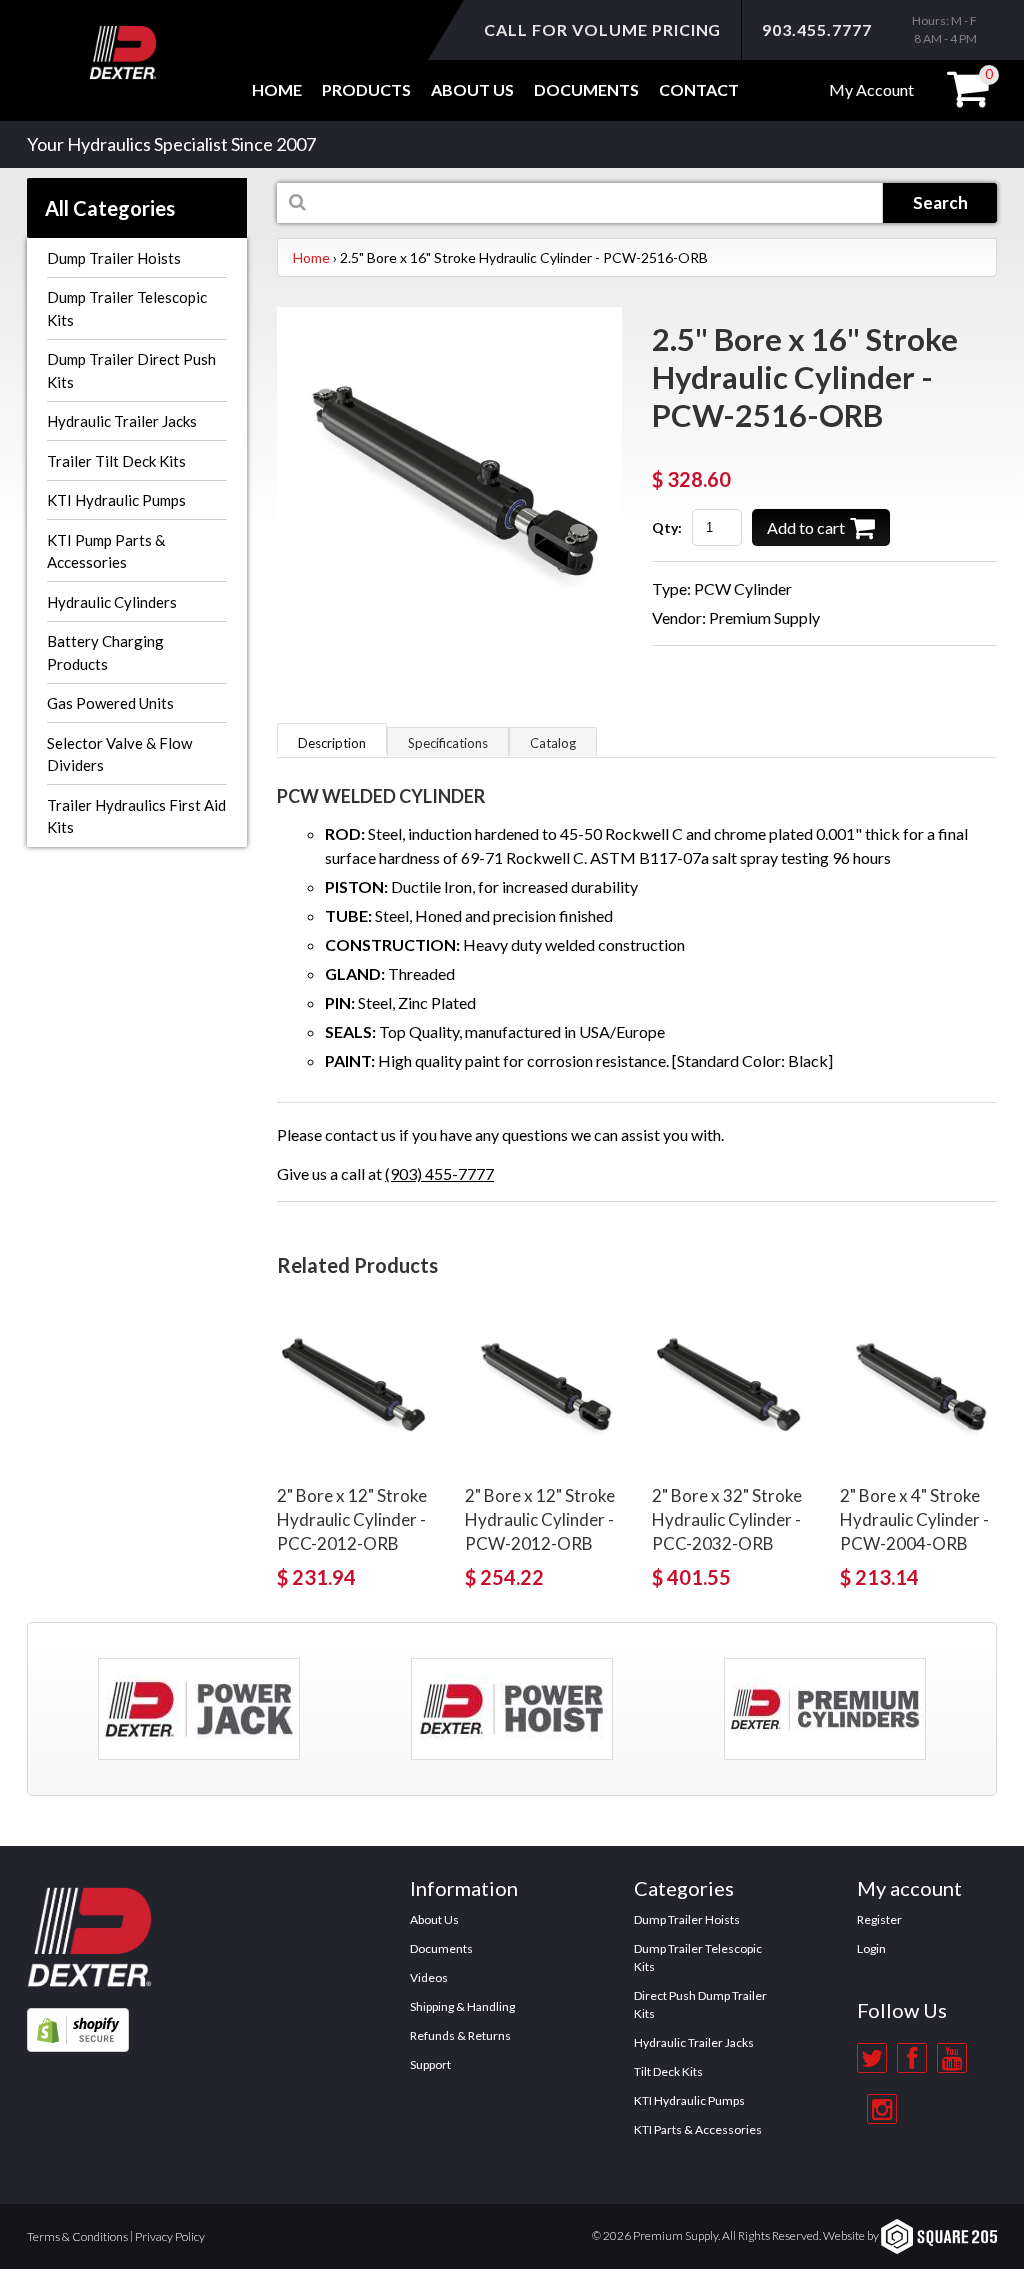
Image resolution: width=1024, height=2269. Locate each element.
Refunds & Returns (460, 2035)
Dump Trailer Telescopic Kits (127, 308)
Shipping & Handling (462, 2006)
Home (277, 89)
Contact (699, 89)
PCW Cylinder (743, 588)
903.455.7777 (817, 29)
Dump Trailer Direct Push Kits (131, 370)
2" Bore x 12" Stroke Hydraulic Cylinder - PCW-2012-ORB (540, 1519)
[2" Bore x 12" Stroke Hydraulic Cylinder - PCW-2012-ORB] (544, 1386)
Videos (429, 1977)
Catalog (553, 743)
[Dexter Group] (89, 1877)
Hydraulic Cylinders (112, 602)
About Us (434, 1919)
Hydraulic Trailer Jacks (122, 421)
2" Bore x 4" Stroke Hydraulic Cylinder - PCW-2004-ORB (914, 1519)
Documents (586, 89)
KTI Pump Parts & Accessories (106, 551)
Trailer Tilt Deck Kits (116, 461)
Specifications (448, 743)
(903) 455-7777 (439, 1173)
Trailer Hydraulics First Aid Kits (136, 816)
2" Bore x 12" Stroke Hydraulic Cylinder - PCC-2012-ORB (352, 1519)
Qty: (667, 527)
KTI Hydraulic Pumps (116, 500)
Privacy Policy (170, 2236)
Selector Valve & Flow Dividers (119, 754)
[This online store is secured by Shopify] (78, 2018)
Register (879, 1919)
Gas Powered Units (110, 703)
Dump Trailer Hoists (114, 258)
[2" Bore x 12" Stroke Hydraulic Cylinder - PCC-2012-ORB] (356, 1386)
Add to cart (806, 527)
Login (871, 1948)
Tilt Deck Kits (668, 2071)
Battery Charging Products (105, 652)
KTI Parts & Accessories (698, 2129)
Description (332, 743)
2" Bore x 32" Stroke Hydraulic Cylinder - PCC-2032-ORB (727, 1519)
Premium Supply (764, 617)
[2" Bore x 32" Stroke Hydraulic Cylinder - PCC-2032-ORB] (731, 1386)
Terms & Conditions (77, 2236)
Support (430, 2064)
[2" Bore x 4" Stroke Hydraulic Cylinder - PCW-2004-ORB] (919, 1386)
